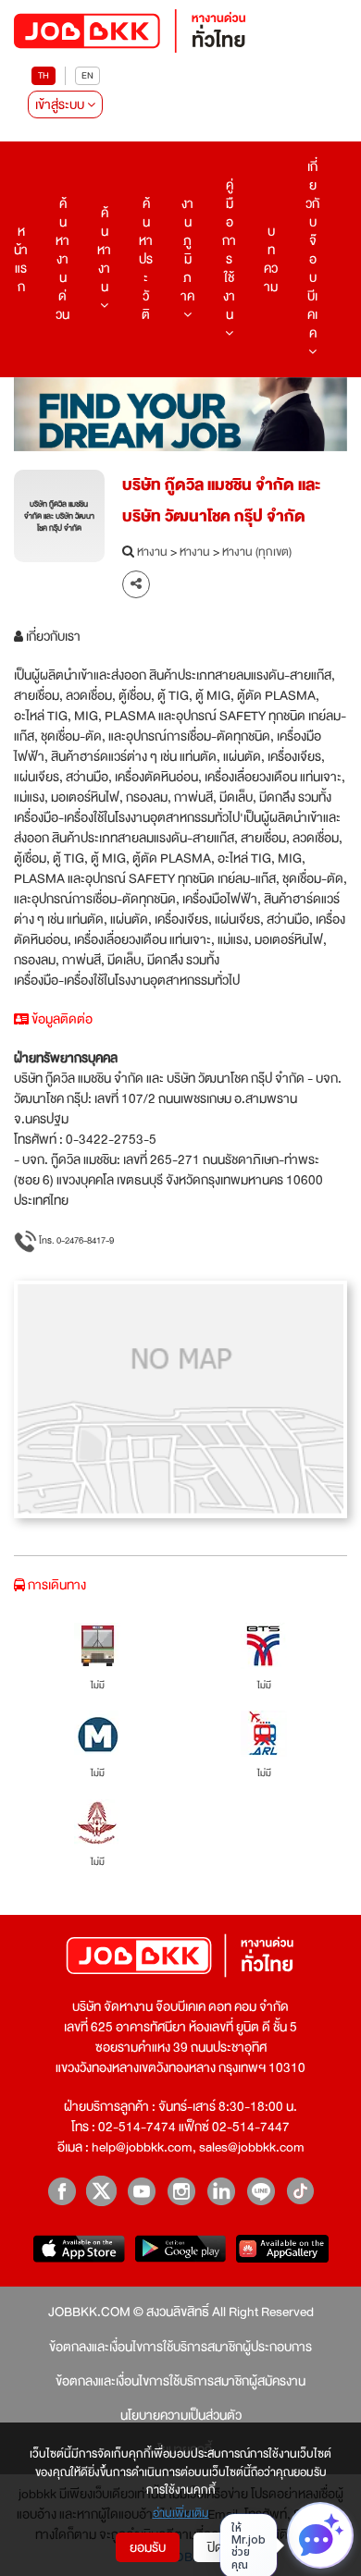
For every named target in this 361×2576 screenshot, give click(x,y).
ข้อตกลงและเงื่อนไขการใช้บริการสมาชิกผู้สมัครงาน (180, 2381)
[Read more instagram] (181, 2191)
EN (87, 75)
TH (44, 75)
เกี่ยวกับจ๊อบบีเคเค (312, 250)
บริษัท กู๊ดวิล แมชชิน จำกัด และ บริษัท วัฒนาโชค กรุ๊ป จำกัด (221, 501)
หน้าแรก (21, 259)
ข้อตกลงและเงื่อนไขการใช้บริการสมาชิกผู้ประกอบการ (180, 2347)
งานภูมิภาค (187, 250)
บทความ (271, 259)
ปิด (215, 2547)
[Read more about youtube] (141, 2191)
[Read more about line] (261, 2191)
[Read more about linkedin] (221, 2191)
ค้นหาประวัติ (146, 259)
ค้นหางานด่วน (62, 259)
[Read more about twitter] (101, 2191)
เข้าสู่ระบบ (61, 104)
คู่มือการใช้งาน (229, 250)
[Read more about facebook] (62, 2191)
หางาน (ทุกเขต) (257, 553)
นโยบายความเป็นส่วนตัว (181, 2415)
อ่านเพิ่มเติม (181, 2514)
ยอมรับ (148, 2547)
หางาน (152, 553)
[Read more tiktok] (300, 2191)
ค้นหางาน (104, 250)
